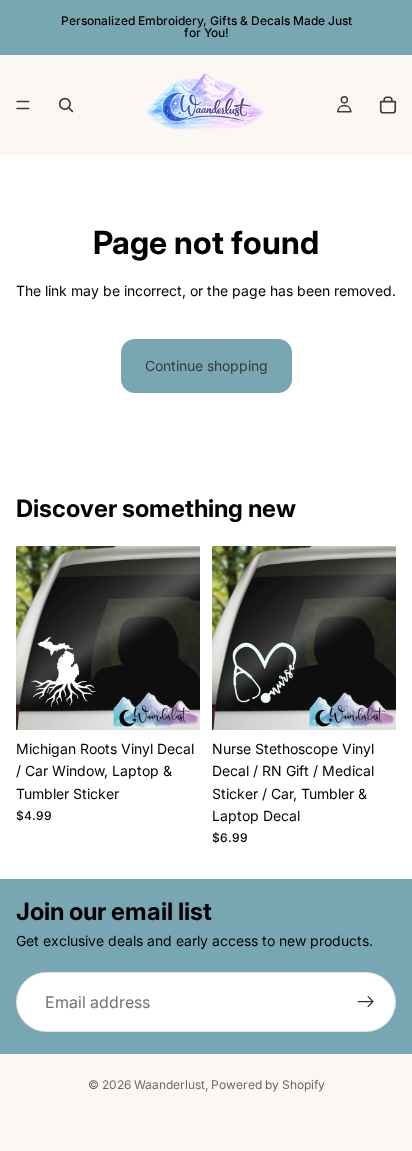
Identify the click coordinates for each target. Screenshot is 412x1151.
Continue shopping (206, 365)
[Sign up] (366, 1003)
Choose (384, 705)
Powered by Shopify (268, 1084)
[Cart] (388, 105)
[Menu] (23, 105)
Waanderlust (169, 1084)
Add (188, 705)
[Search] (66, 105)
